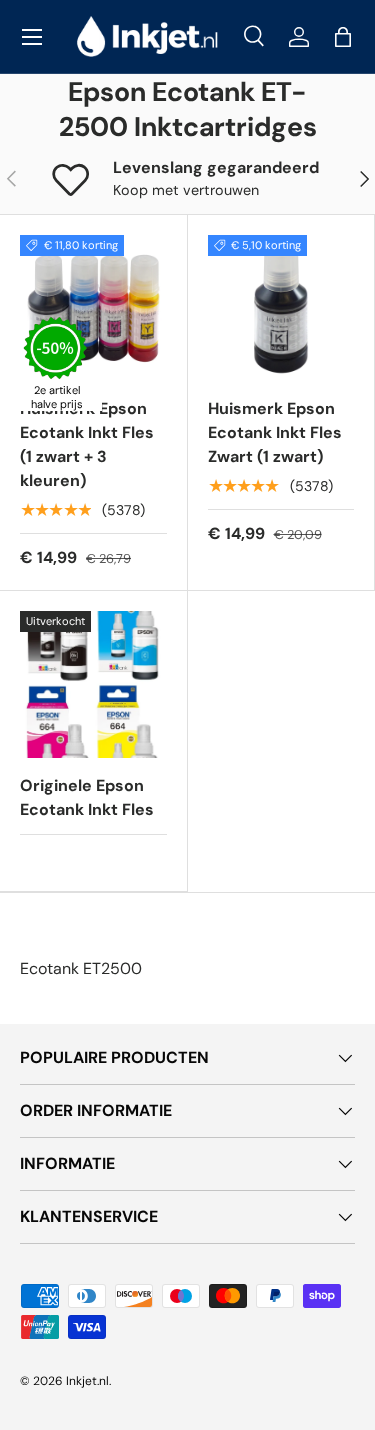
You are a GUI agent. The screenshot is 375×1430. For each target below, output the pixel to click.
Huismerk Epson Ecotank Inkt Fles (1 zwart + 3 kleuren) (87, 444)
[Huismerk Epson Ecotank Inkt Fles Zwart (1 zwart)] (281, 308)
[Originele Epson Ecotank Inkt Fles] (93, 684)
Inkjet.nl (87, 1381)
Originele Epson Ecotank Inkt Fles (87, 797)
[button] (343, 37)
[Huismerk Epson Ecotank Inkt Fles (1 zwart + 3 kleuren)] (93, 308)
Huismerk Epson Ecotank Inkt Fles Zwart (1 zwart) (275, 432)
